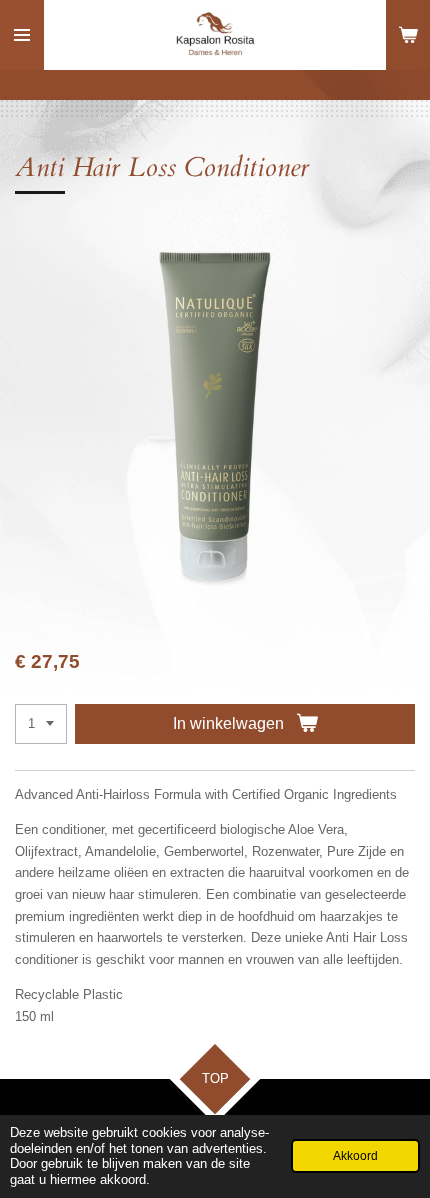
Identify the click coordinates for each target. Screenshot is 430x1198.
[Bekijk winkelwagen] (408, 35)
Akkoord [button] (355, 1155)
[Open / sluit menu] (22, 35)
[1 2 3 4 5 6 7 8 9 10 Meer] (41, 724)
